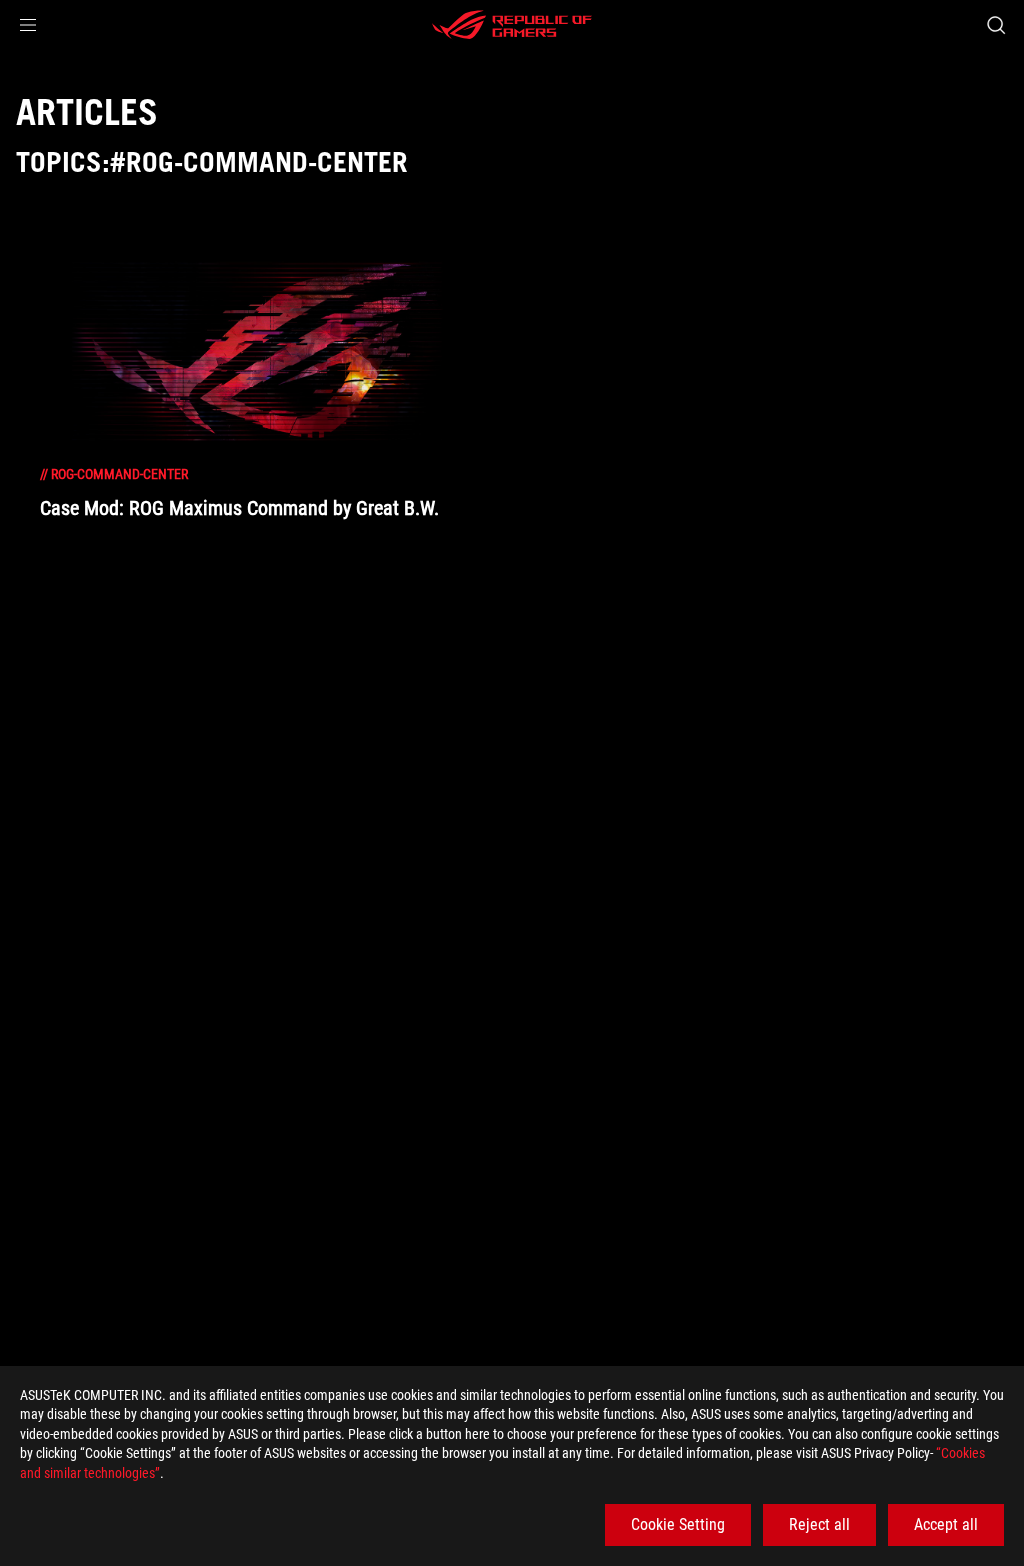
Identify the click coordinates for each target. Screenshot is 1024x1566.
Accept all (946, 1524)
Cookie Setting (678, 1524)
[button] (28, 25)
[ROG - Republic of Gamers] (512, 25)
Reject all (819, 1524)
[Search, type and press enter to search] (996, 25)
